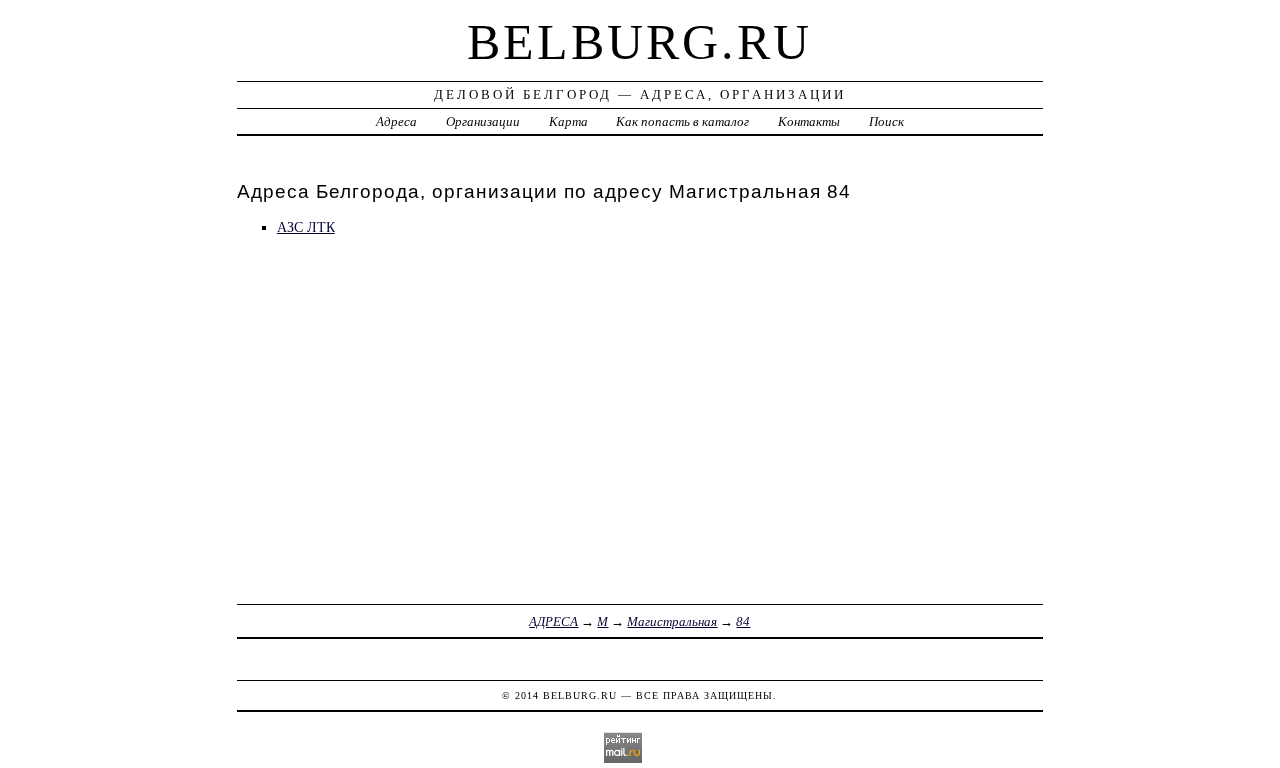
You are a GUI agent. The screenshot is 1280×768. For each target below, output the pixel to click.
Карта (568, 121)
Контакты (809, 121)
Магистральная (672, 621)
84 (743, 621)
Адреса (396, 121)
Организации (483, 121)
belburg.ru (639, 42)
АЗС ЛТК (306, 227)
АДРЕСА (553, 621)
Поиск (886, 121)
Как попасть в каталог (682, 121)
